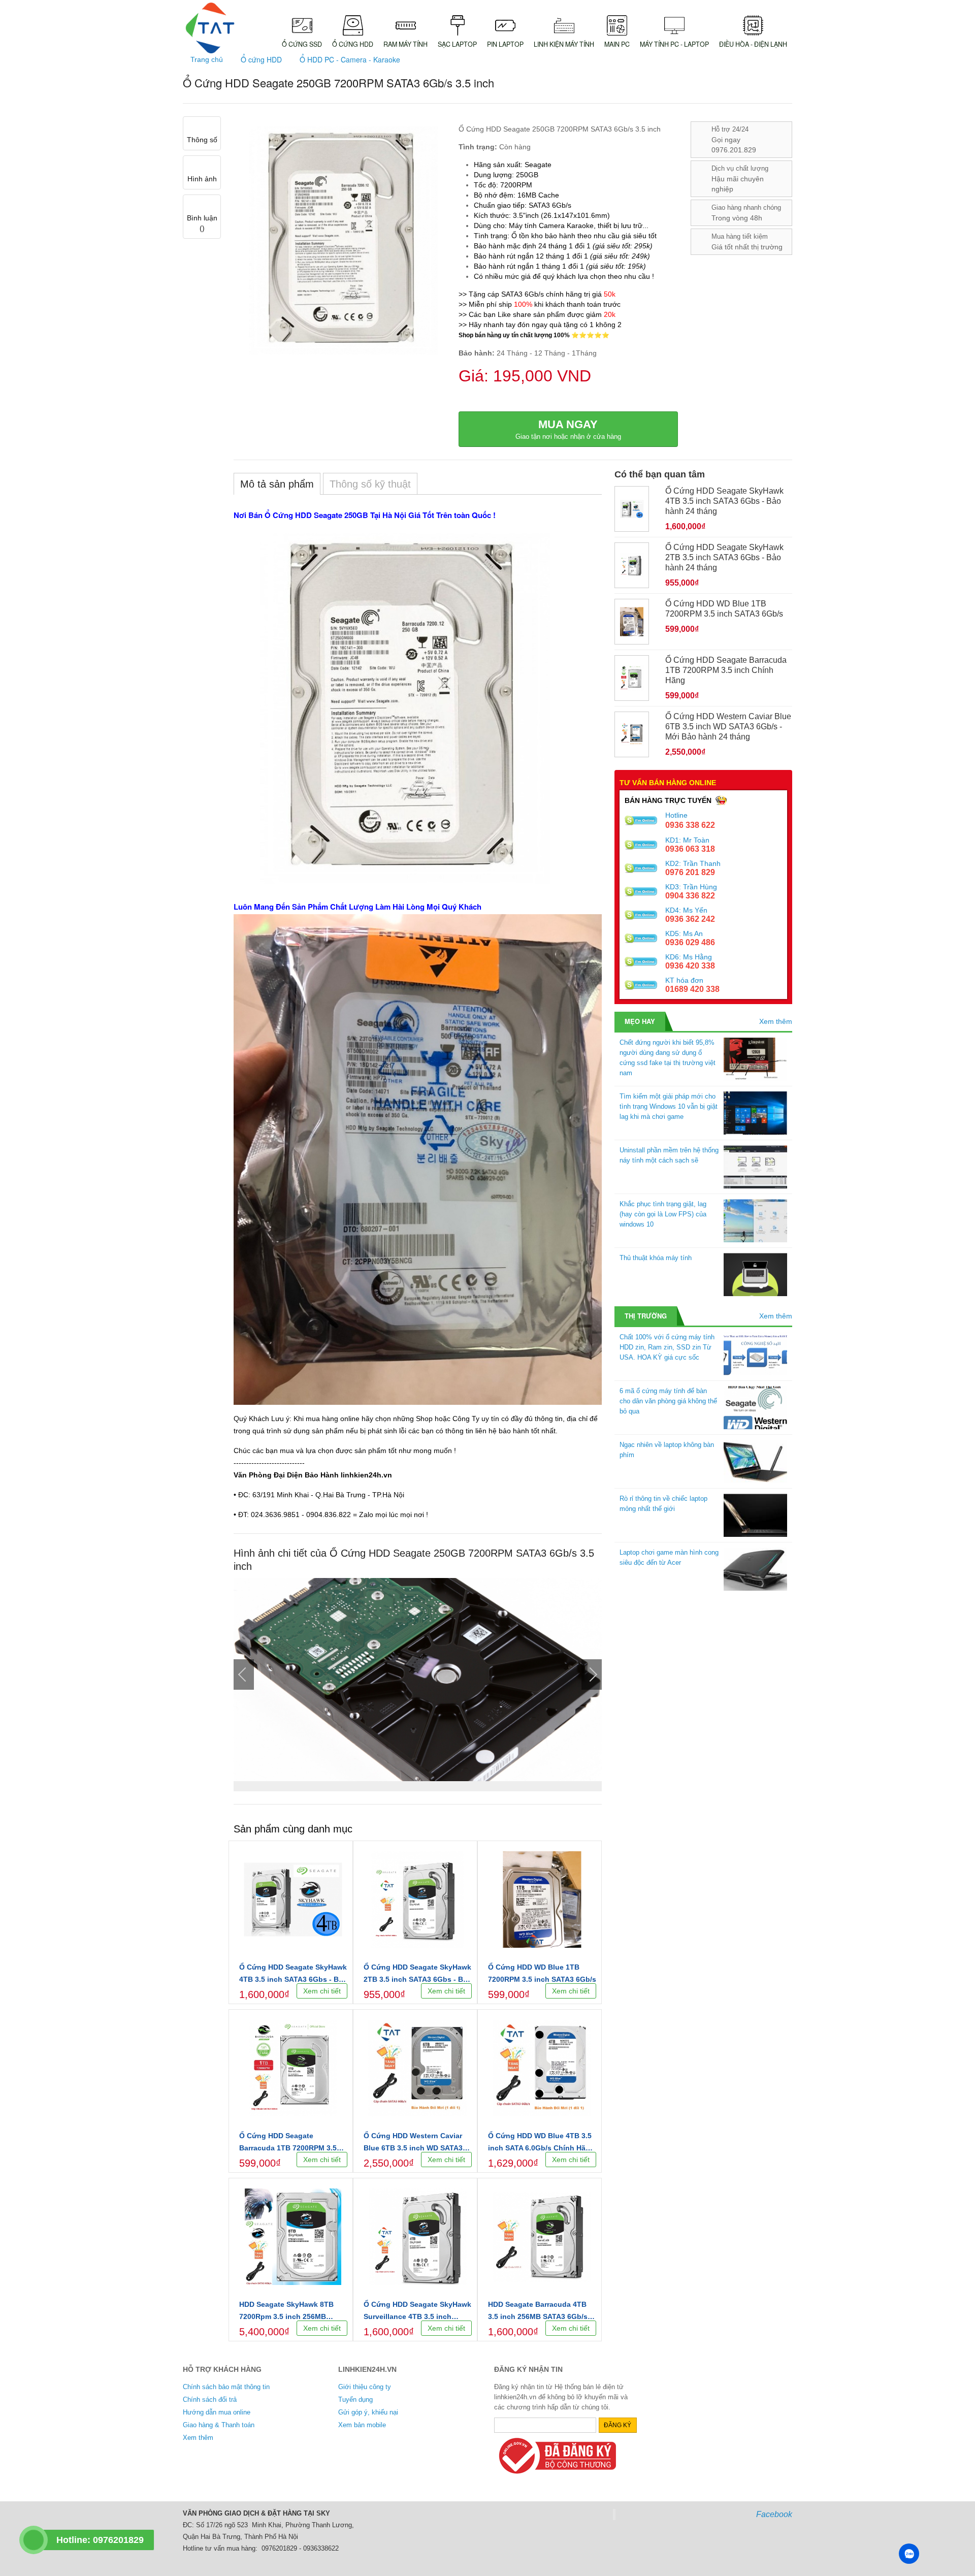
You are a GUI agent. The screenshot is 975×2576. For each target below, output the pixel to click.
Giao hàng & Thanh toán (219, 2425)
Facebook (774, 2514)
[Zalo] (909, 2554)
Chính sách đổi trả (210, 2400)
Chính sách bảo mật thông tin (226, 2387)
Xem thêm (776, 1021)
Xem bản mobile (362, 2425)
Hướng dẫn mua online (217, 2412)
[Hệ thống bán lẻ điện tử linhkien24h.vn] (210, 28)
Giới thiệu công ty (365, 2387)
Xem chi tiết (322, 1991)
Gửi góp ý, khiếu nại (368, 2412)
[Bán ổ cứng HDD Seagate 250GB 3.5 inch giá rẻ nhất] (418, 1680)
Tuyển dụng (355, 2400)
